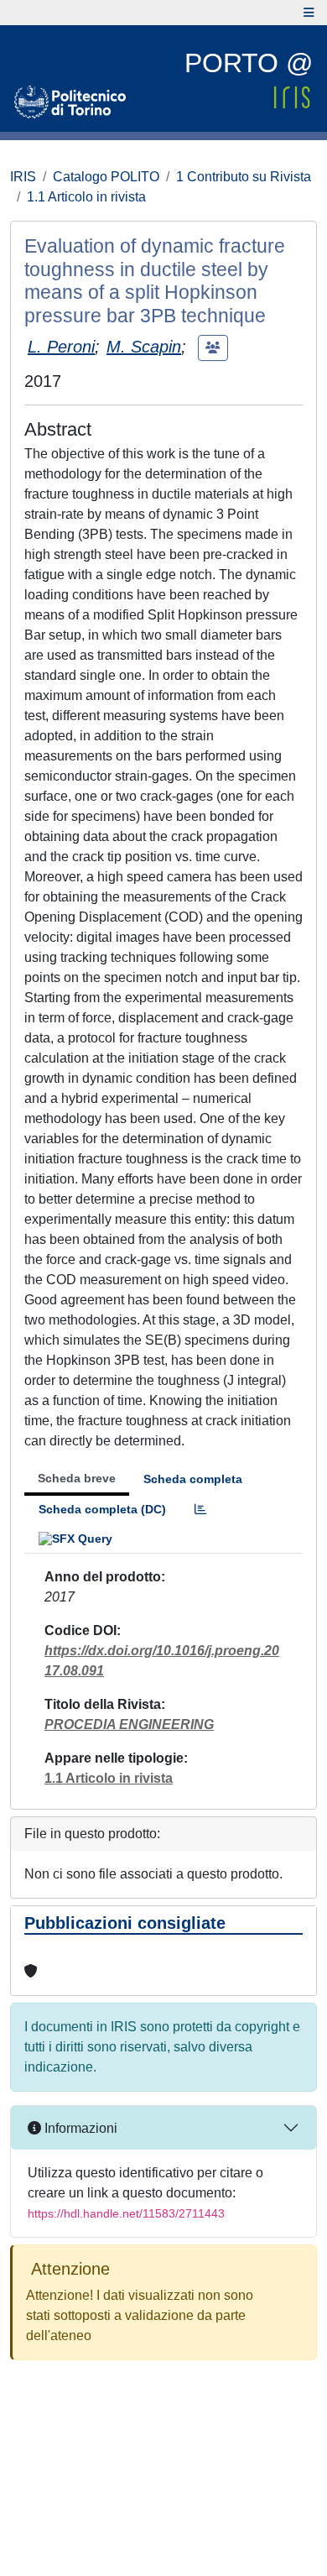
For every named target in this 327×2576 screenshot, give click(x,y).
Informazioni (79, 2128)
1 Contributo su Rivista (244, 177)
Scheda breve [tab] (77, 1478)
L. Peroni (61, 347)
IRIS (23, 177)
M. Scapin (144, 347)
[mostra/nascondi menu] (309, 13)
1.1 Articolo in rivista (86, 197)
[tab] (200, 1510)
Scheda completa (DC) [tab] (102, 1509)
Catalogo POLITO (106, 177)
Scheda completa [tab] (193, 1479)
